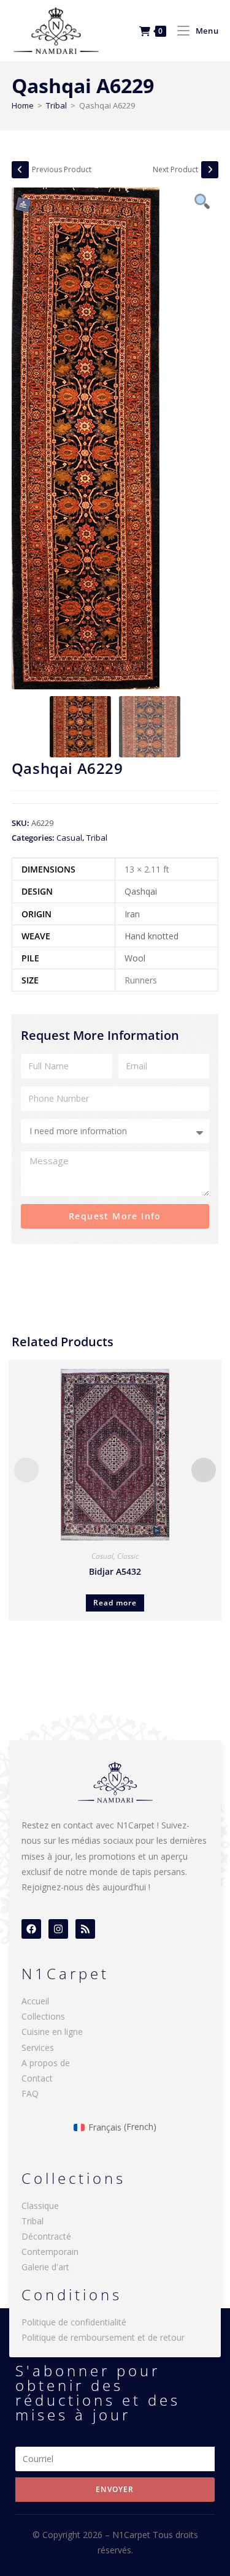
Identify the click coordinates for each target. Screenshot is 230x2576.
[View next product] (210, 170)
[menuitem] (115, 2127)
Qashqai (141, 891)
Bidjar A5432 (115, 1571)
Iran (132, 914)
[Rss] (85, 1929)
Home (23, 105)
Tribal (56, 105)
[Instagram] (58, 1929)
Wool (135, 958)
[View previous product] (20, 170)
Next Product (175, 169)
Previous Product (62, 169)
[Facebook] (31, 1929)
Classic (128, 1556)
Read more (115, 1603)
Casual (69, 838)
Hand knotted (151, 936)
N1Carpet (132, 2535)
